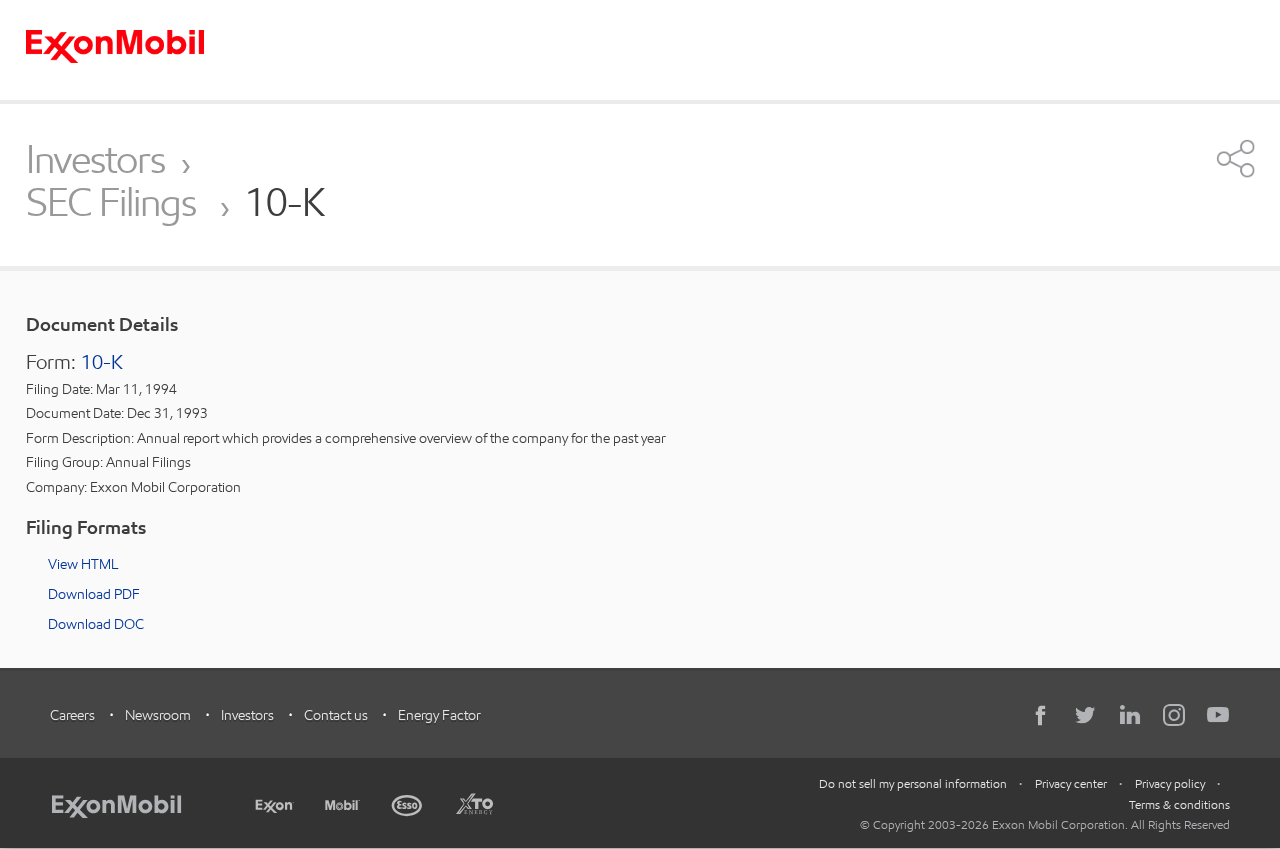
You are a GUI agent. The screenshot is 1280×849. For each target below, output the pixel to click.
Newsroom (158, 715)
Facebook (1042, 715)
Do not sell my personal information (913, 783)
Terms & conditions (1179, 804)
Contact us (336, 715)
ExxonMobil (126, 803)
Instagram (1174, 715)
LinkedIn (1130, 715)
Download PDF (94, 594)
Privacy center (1071, 783)
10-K (102, 362)
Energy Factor (439, 715)
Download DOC (96, 624)
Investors (95, 159)
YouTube (1218, 715)
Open (1236, 158)
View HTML (83, 564)
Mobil (342, 803)
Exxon (274, 802)
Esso (407, 803)
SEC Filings (115, 203)
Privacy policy (1170, 783)
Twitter (1086, 715)
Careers (72, 715)
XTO (474, 803)
